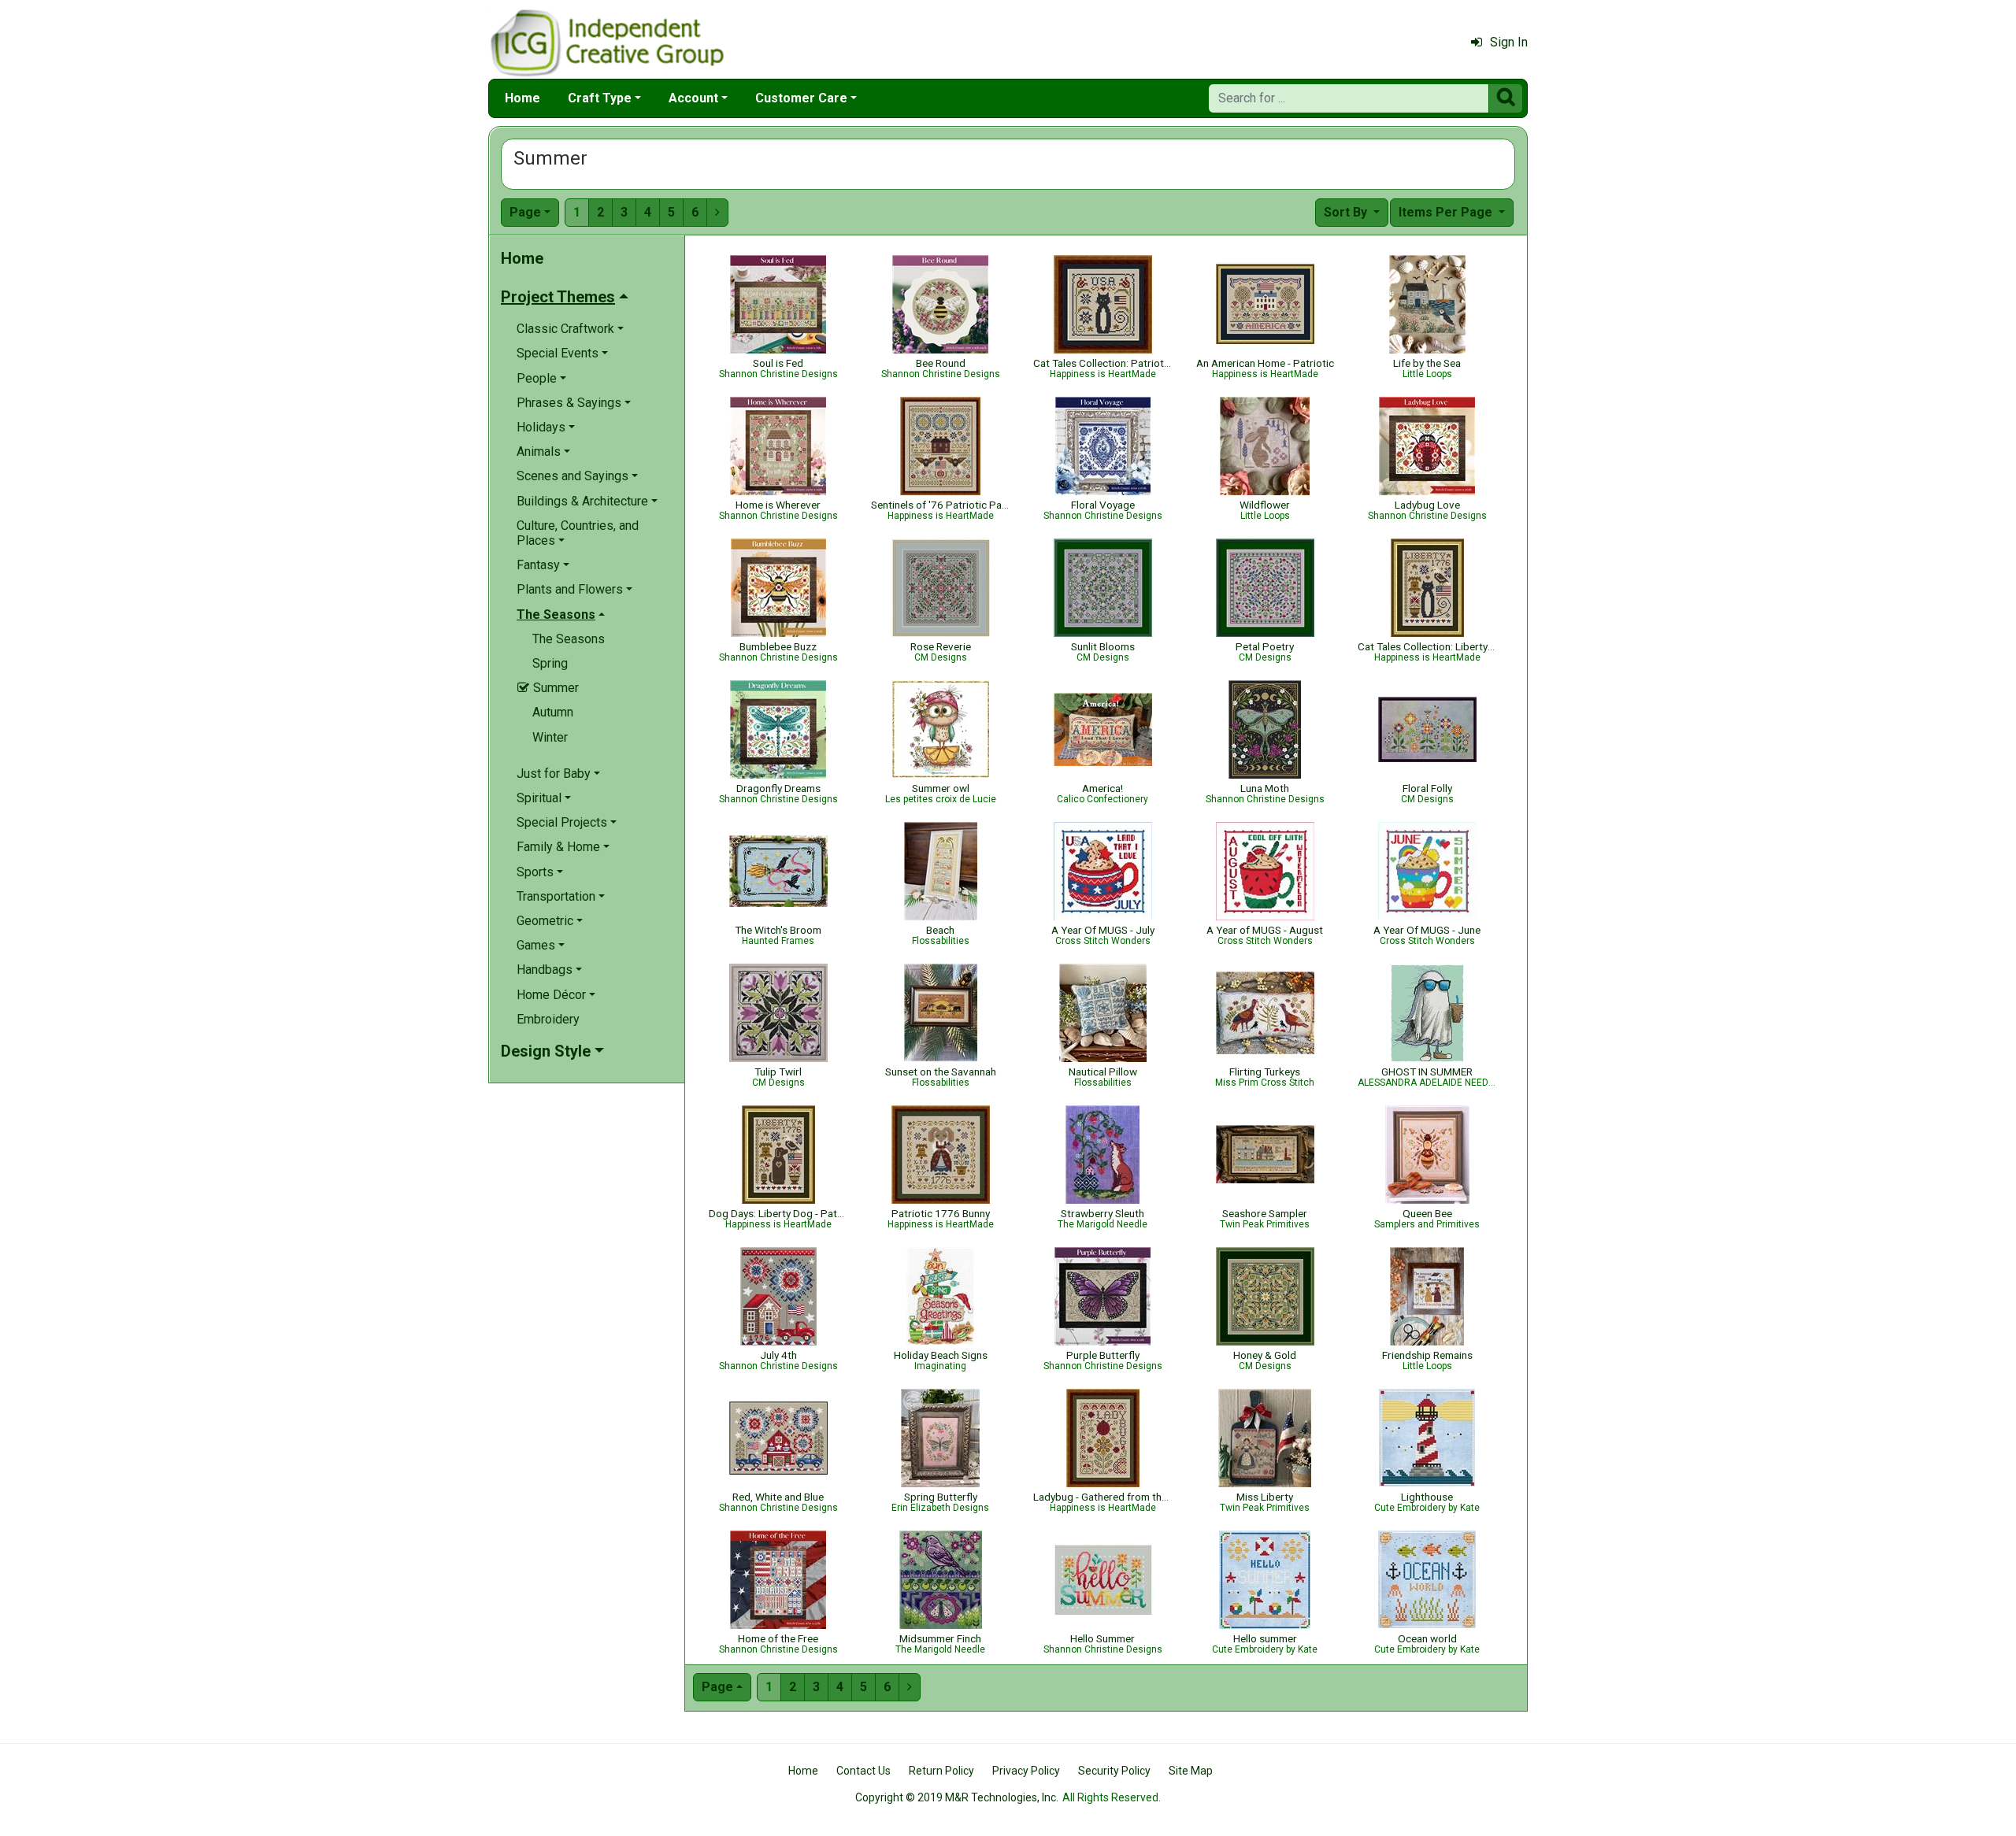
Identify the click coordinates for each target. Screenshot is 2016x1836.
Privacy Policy (1026, 1771)
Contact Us (863, 1771)
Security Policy (1114, 1771)
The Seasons (569, 639)
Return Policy (941, 1771)
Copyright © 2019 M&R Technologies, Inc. (957, 1797)
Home (523, 98)
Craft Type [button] (600, 98)
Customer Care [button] (801, 98)
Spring (550, 663)
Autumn (553, 712)
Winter (550, 737)
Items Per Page (1447, 212)
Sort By (1347, 212)
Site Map (1191, 1771)
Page (525, 212)
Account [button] (693, 98)
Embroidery (548, 1019)
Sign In (1509, 42)
